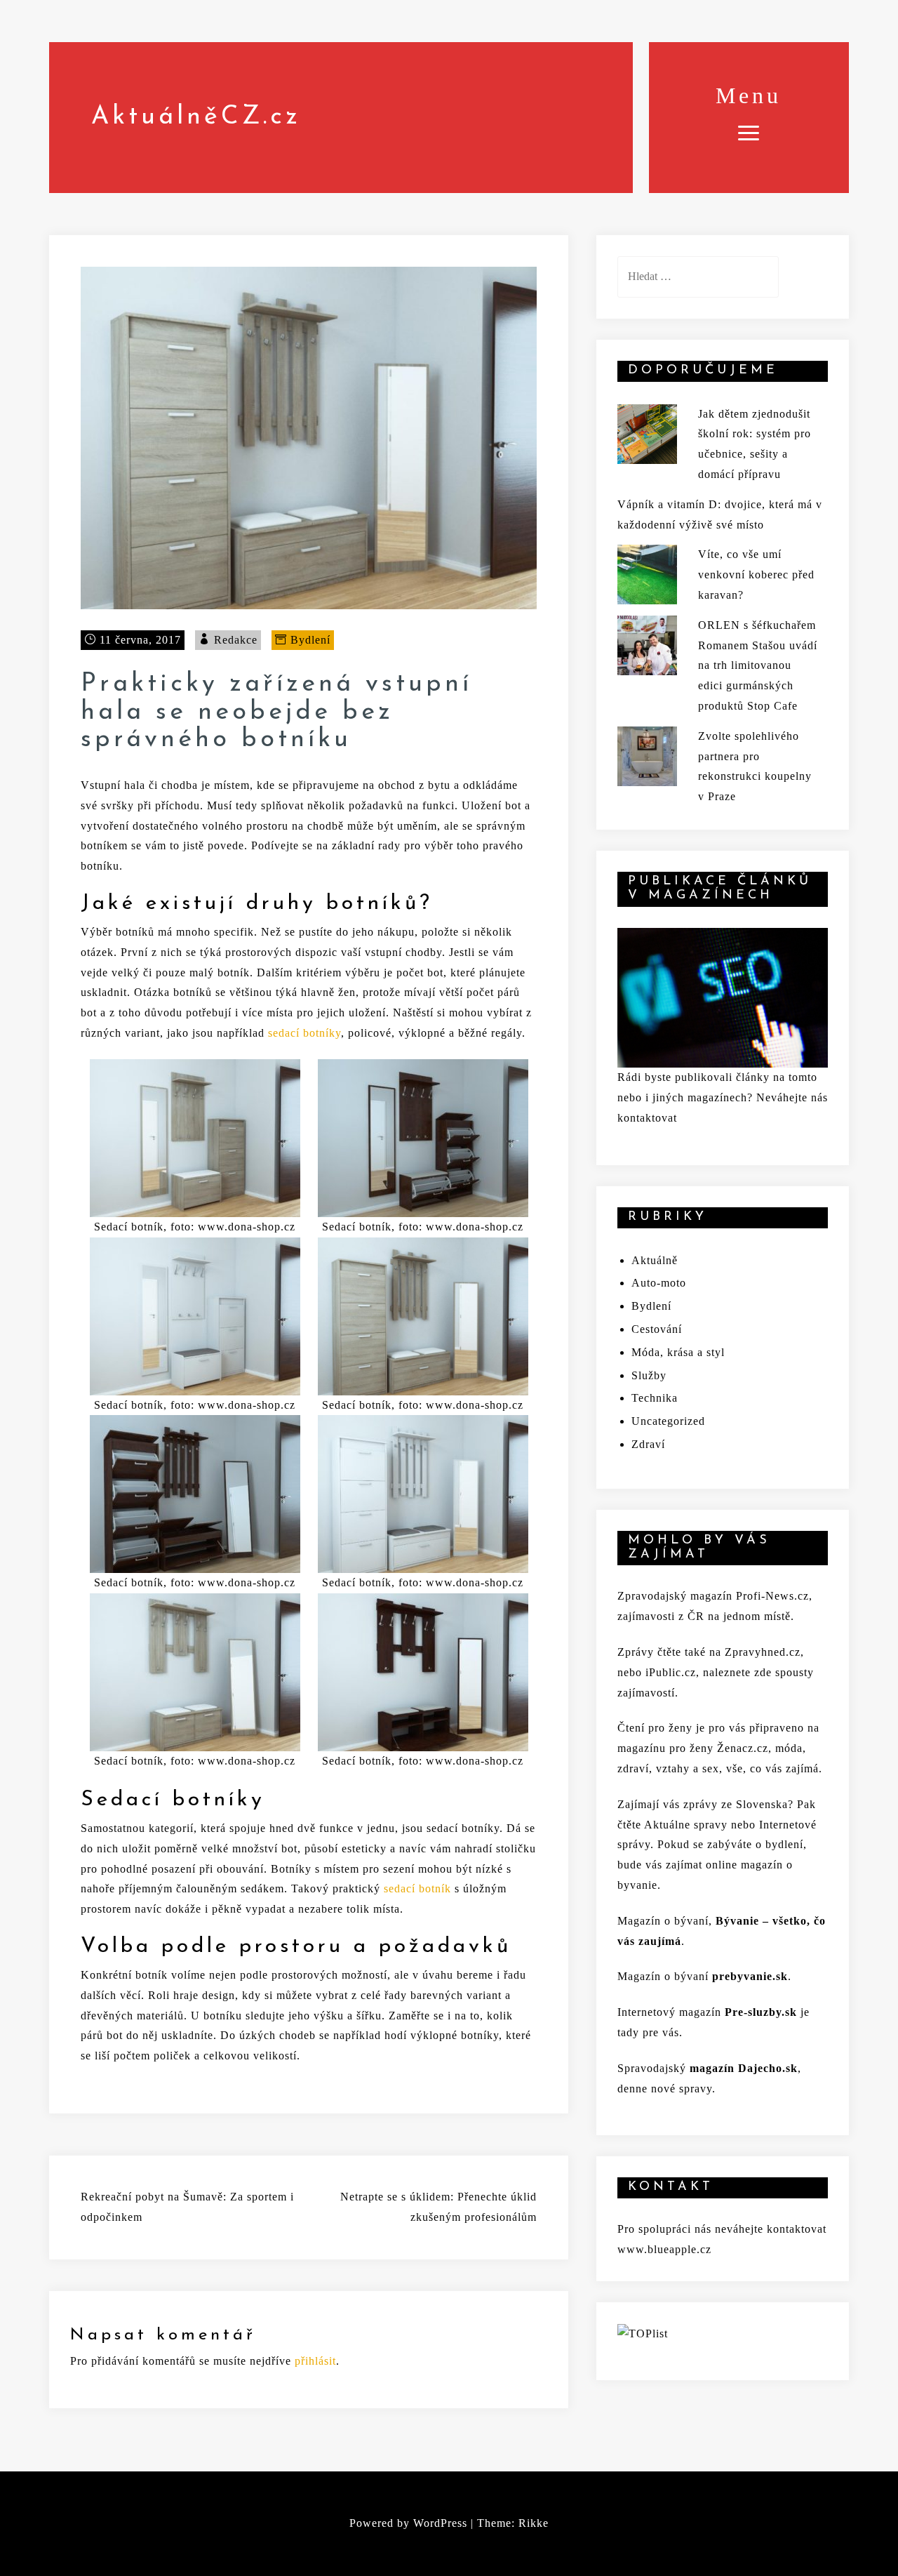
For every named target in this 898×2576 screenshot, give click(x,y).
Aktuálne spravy (686, 1825)
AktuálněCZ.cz (196, 117)
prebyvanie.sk (750, 1976)
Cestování (657, 1329)
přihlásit (315, 2361)
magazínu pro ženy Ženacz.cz (693, 1748)
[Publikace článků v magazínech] (723, 996)
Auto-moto (659, 1283)
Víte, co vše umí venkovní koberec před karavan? (756, 575)
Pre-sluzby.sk (761, 2012)
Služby (649, 1375)
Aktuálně (655, 1260)
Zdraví (648, 1444)
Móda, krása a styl (678, 1352)
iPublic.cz (671, 1672)
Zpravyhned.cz (763, 1652)
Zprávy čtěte (649, 1652)
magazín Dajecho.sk (744, 2068)
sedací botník (417, 1888)
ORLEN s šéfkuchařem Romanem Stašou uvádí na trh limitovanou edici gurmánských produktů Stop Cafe (758, 665)
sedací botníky (304, 1033)
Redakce (236, 640)
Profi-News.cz (772, 1596)
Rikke (534, 2523)
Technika (655, 1398)
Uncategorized (668, 1421)
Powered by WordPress (408, 2523)
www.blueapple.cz (664, 2249)
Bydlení (310, 640)
